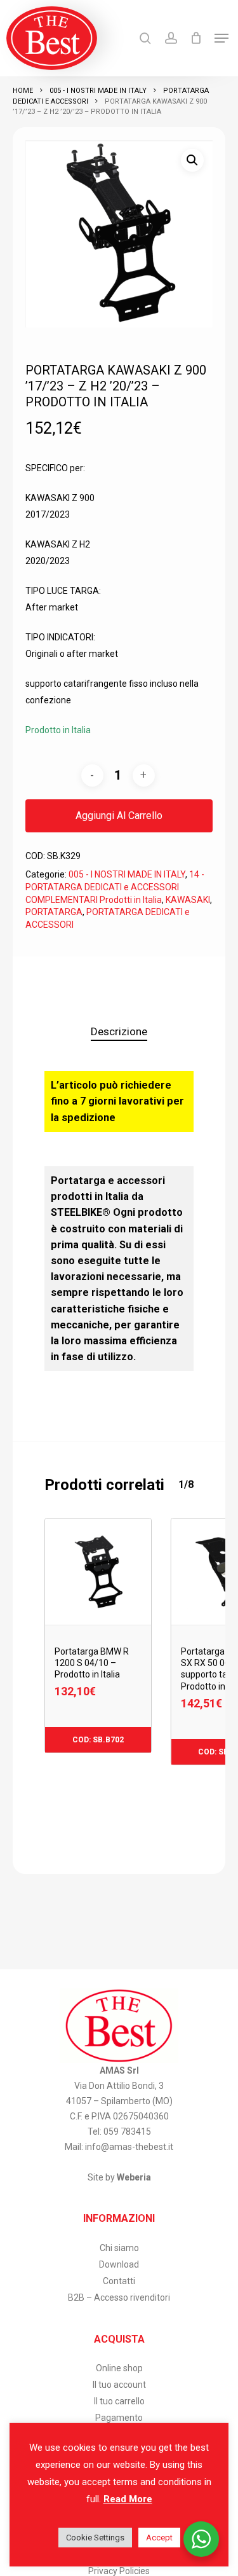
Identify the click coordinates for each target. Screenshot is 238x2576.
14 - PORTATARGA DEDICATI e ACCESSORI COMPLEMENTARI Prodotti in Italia (115, 887)
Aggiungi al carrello (119, 816)
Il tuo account (119, 2385)
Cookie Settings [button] (95, 2538)
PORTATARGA (54, 912)
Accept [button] (159, 2538)
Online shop (119, 2368)
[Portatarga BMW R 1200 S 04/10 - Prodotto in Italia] (98, 1572)
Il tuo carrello (119, 2401)
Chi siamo (119, 2248)
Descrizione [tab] (119, 1031)
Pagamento (119, 2418)
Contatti (119, 2281)
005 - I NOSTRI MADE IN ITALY (98, 91)
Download (119, 2264)
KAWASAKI (188, 900)
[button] (221, 38)
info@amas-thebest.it (129, 2147)
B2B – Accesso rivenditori (119, 2297)
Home (23, 91)
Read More (128, 2499)
